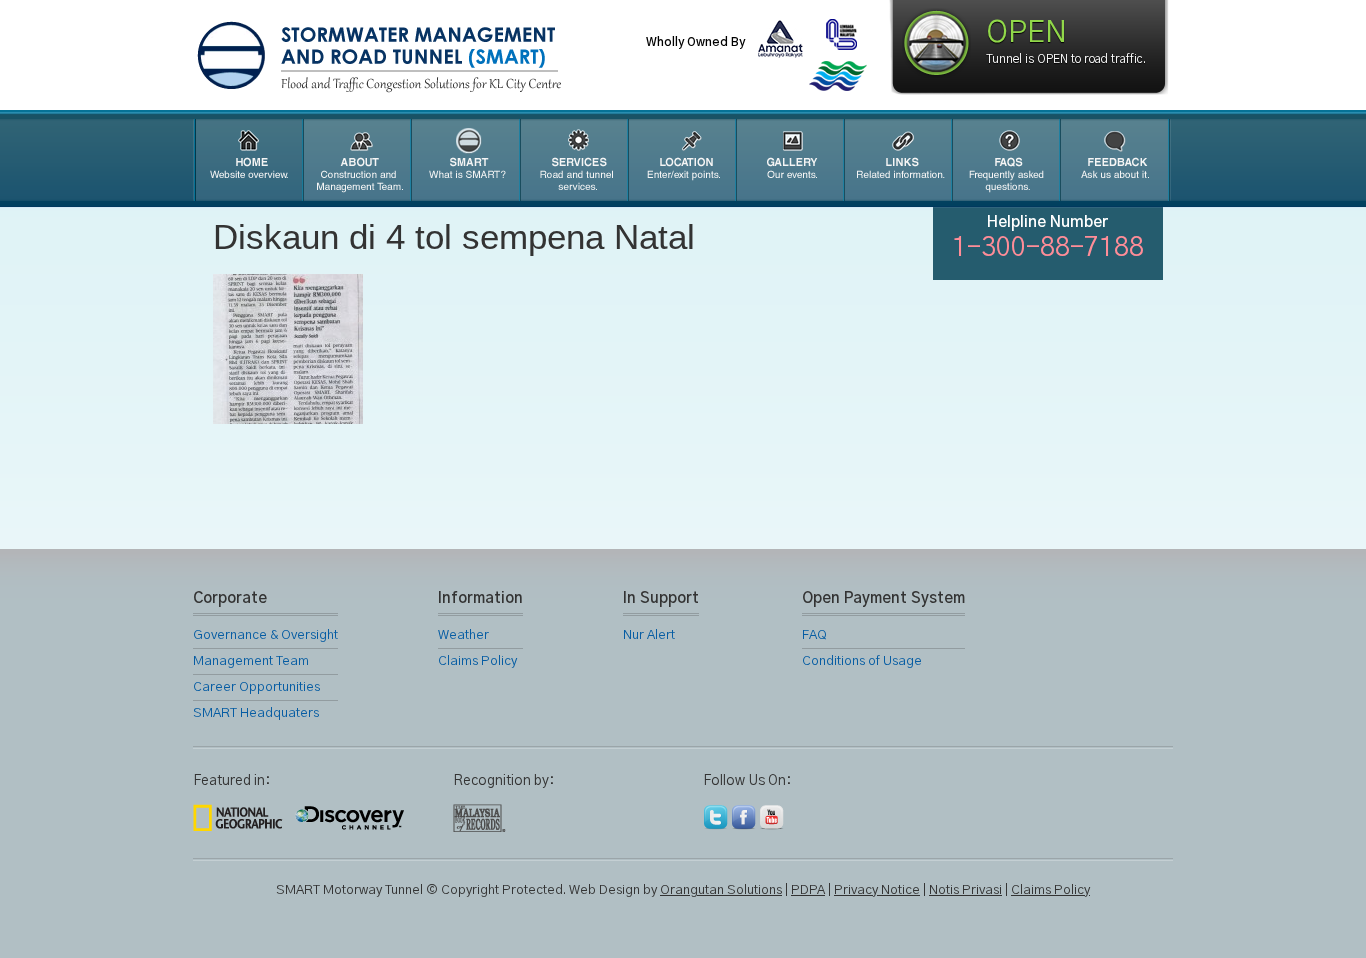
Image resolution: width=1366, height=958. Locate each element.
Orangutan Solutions (721, 890)
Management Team (251, 661)
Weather (463, 635)
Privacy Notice (877, 890)
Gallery (789, 160)
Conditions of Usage (862, 661)
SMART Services (573, 160)
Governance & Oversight (265, 635)
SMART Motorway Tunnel (428, 57)
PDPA (808, 890)
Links (897, 160)
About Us (356, 160)
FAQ (1005, 160)
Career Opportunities (256, 687)
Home (247, 160)
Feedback (1115, 160)
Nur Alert (649, 635)
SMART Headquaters (256, 713)
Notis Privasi (965, 890)
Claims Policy (477, 661)
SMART (465, 160)
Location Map (681, 160)
